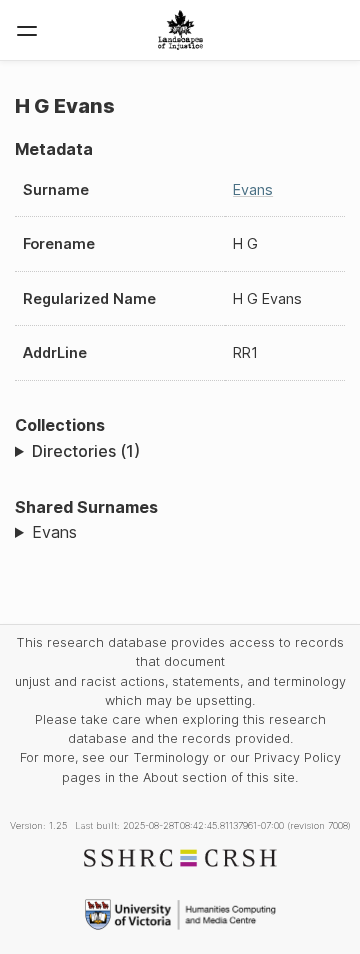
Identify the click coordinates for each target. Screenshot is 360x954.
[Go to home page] (180, 30)
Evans (253, 189)
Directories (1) (86, 451)
